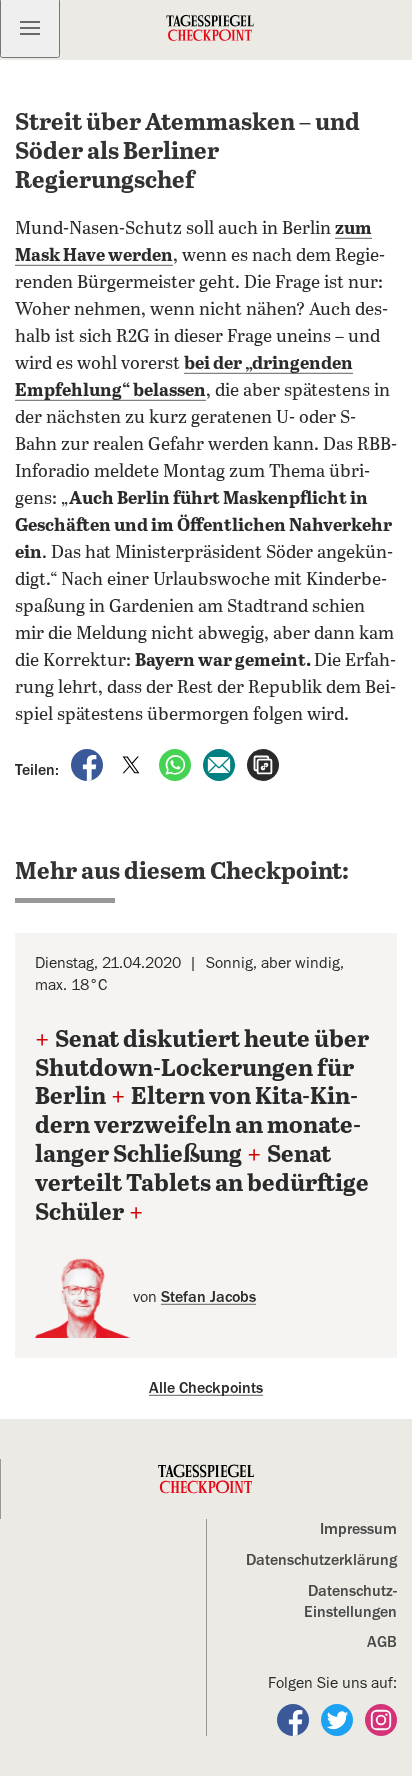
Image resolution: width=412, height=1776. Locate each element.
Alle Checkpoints (206, 1388)
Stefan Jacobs (208, 1297)
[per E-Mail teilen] (221, 764)
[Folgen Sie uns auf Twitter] (339, 1719)
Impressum (358, 1529)
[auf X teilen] (133, 764)
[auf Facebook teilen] (89, 764)
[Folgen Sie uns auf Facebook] (295, 1719)
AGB (382, 1642)
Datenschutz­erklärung (321, 1560)
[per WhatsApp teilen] (177, 764)
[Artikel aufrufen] (263, 764)
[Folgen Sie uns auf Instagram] (381, 1719)
